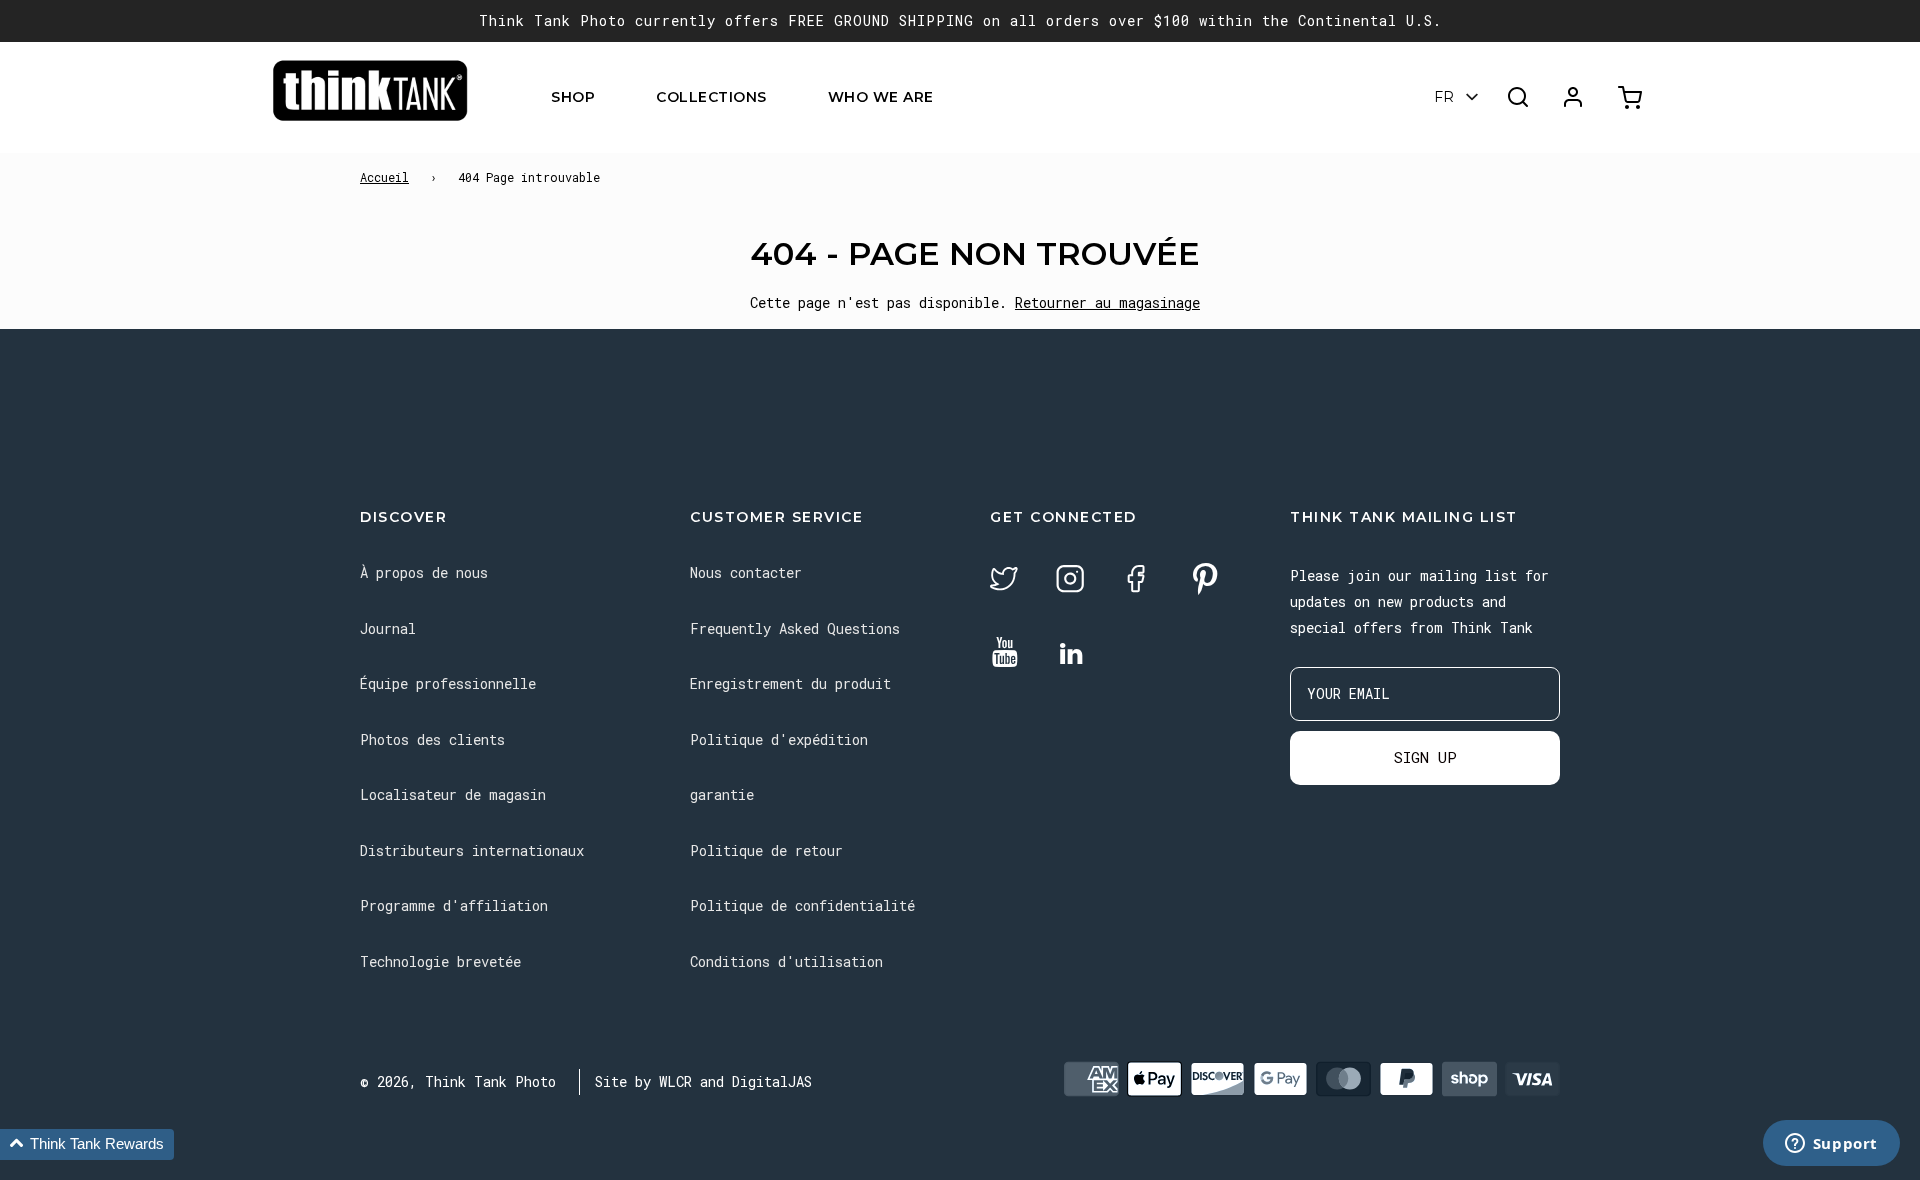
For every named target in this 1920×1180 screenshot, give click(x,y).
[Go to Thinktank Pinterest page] (1205, 580)
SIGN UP (1425, 757)
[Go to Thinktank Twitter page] (1004, 581)
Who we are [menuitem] (881, 97)
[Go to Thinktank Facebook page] (1136, 581)
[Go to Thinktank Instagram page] (1070, 581)
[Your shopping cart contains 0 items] (1632, 97)
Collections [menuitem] (711, 97)
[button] (87, 1144)
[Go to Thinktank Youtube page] (1005, 653)
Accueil (384, 177)
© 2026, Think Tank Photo (458, 1081)
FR (1444, 97)
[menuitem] (607, 97)
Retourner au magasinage (1107, 302)
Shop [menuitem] (573, 97)
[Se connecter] (1573, 97)
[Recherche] (1518, 97)
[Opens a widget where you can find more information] (1831, 1145)
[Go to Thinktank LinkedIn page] (1071, 655)
